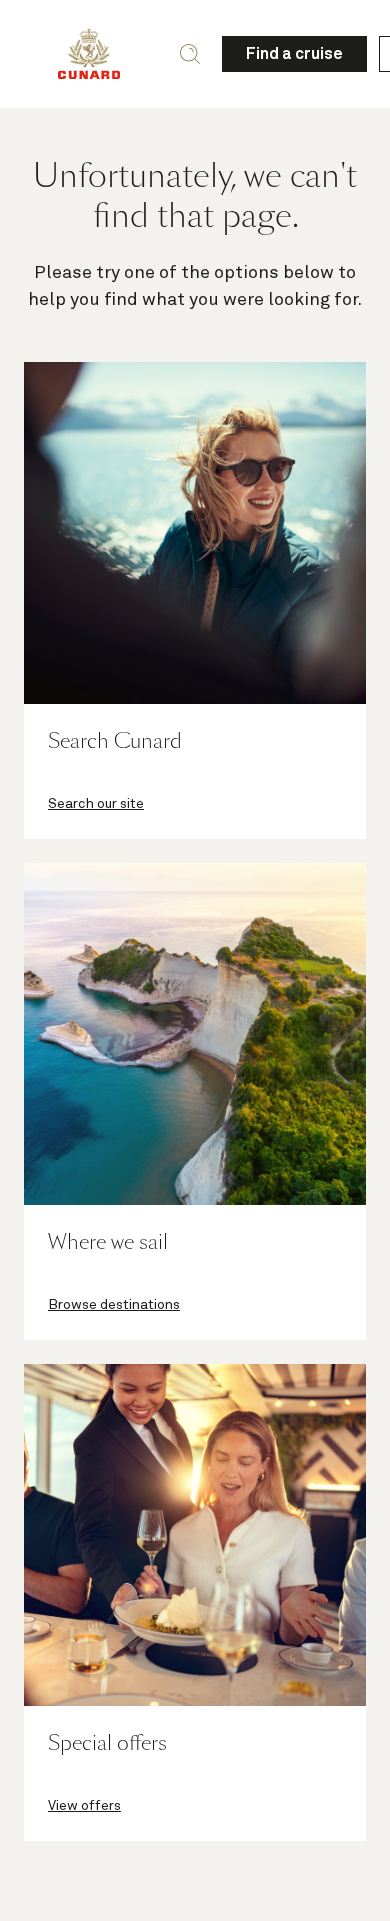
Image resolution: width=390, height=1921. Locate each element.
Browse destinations (114, 1305)
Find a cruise (294, 54)
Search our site (96, 804)
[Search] (190, 54)
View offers (84, 1806)
